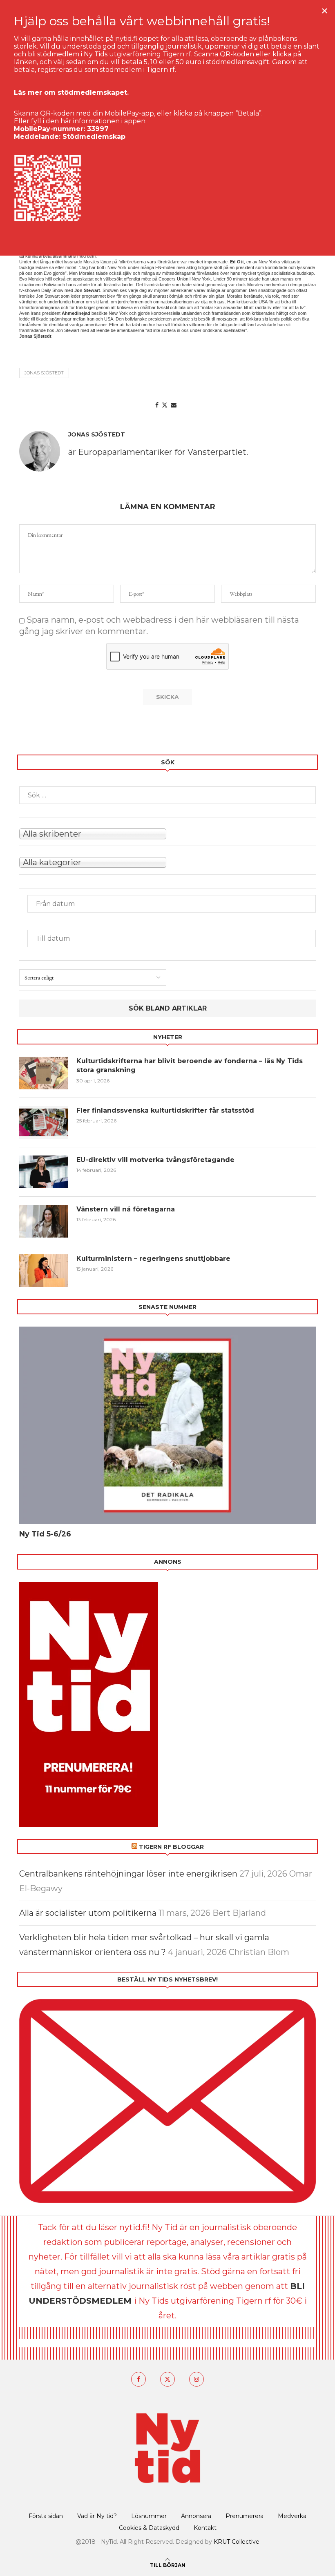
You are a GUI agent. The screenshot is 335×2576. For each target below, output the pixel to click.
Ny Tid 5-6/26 (45, 1534)
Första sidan (46, 2516)
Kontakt (205, 2528)
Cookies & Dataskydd (149, 2528)
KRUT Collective (237, 2542)
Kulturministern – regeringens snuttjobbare (153, 1259)
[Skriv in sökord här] (167, 795)
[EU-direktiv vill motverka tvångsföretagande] (44, 1172)
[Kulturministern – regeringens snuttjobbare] (44, 1271)
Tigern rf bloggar (171, 1847)
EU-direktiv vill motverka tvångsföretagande (156, 1160)
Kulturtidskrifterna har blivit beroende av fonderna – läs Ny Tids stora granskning (190, 1065)
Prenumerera (245, 2516)
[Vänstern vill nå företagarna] (44, 1221)
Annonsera (196, 2516)
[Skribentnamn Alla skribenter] (167, 833)
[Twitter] (167, 2379)
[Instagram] (197, 2379)
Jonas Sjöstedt (44, 373)
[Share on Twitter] (165, 405)
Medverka (292, 2516)
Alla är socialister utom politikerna (88, 1913)
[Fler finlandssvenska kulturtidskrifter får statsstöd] (44, 1122)
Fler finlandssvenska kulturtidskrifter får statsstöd (165, 1110)
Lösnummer (149, 2516)
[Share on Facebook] (157, 405)
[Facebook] (138, 2379)
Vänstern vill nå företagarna (126, 1209)
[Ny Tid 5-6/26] (167, 1425)
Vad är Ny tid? (97, 2516)
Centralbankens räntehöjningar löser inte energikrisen (128, 1874)
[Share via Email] (174, 405)
